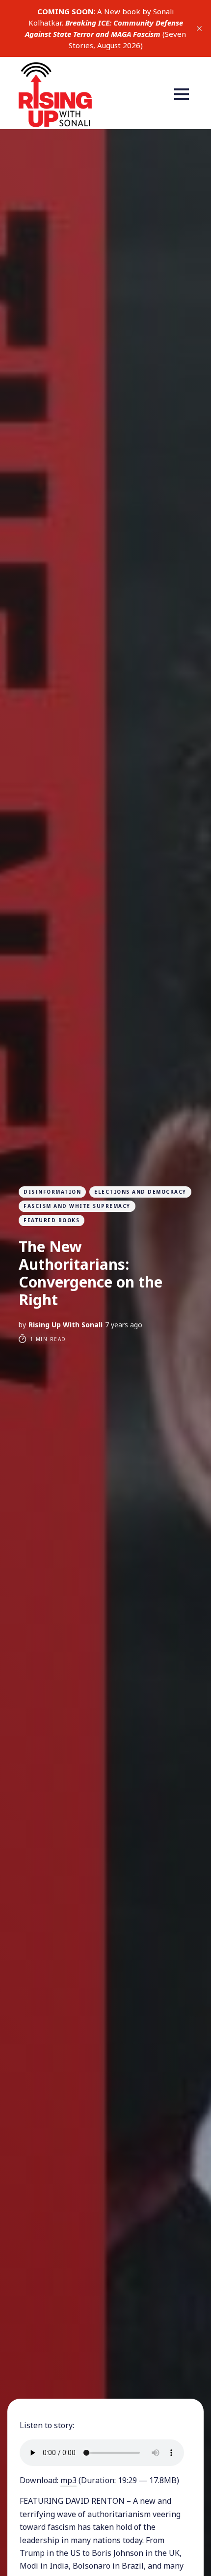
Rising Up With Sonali (66, 1325)
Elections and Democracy (140, 1192)
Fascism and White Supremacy (77, 1206)
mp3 (68, 2480)
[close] (199, 28)
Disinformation (52, 1192)
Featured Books (52, 1220)
